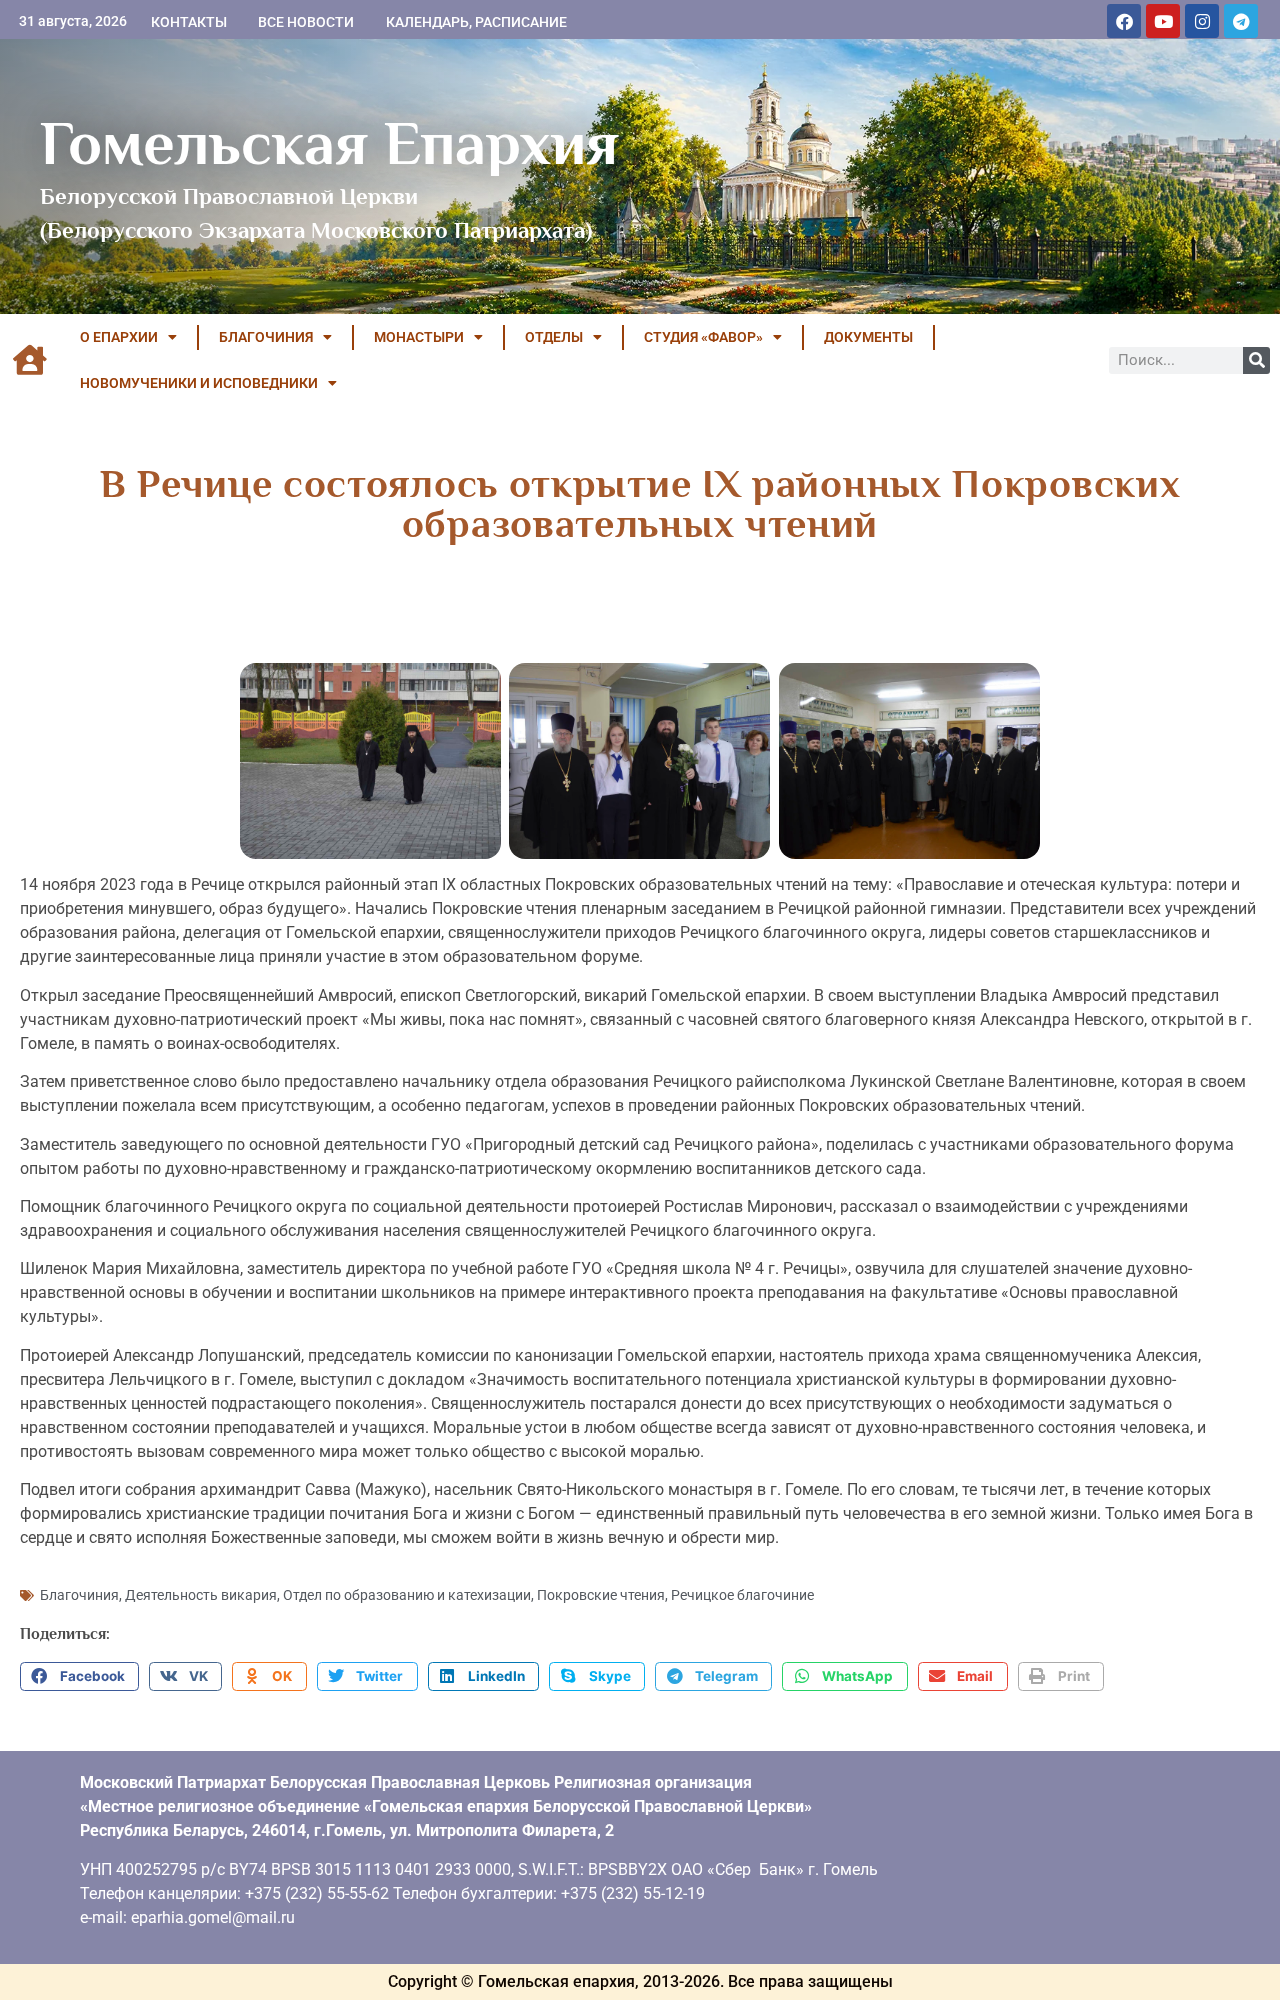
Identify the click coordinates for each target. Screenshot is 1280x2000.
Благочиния (79, 1595)
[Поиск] (1256, 360)
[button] (79, 1677)
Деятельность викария (201, 1595)
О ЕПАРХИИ (119, 337)
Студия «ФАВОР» (703, 337)
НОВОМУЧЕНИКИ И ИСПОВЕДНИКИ (199, 383)
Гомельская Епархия (329, 143)
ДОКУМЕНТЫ (868, 337)
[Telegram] (1241, 21)
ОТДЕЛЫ (554, 337)
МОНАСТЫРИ (419, 337)
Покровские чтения (601, 1595)
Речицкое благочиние (742, 1595)
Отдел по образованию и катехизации (407, 1595)
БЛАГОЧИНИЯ (266, 337)
